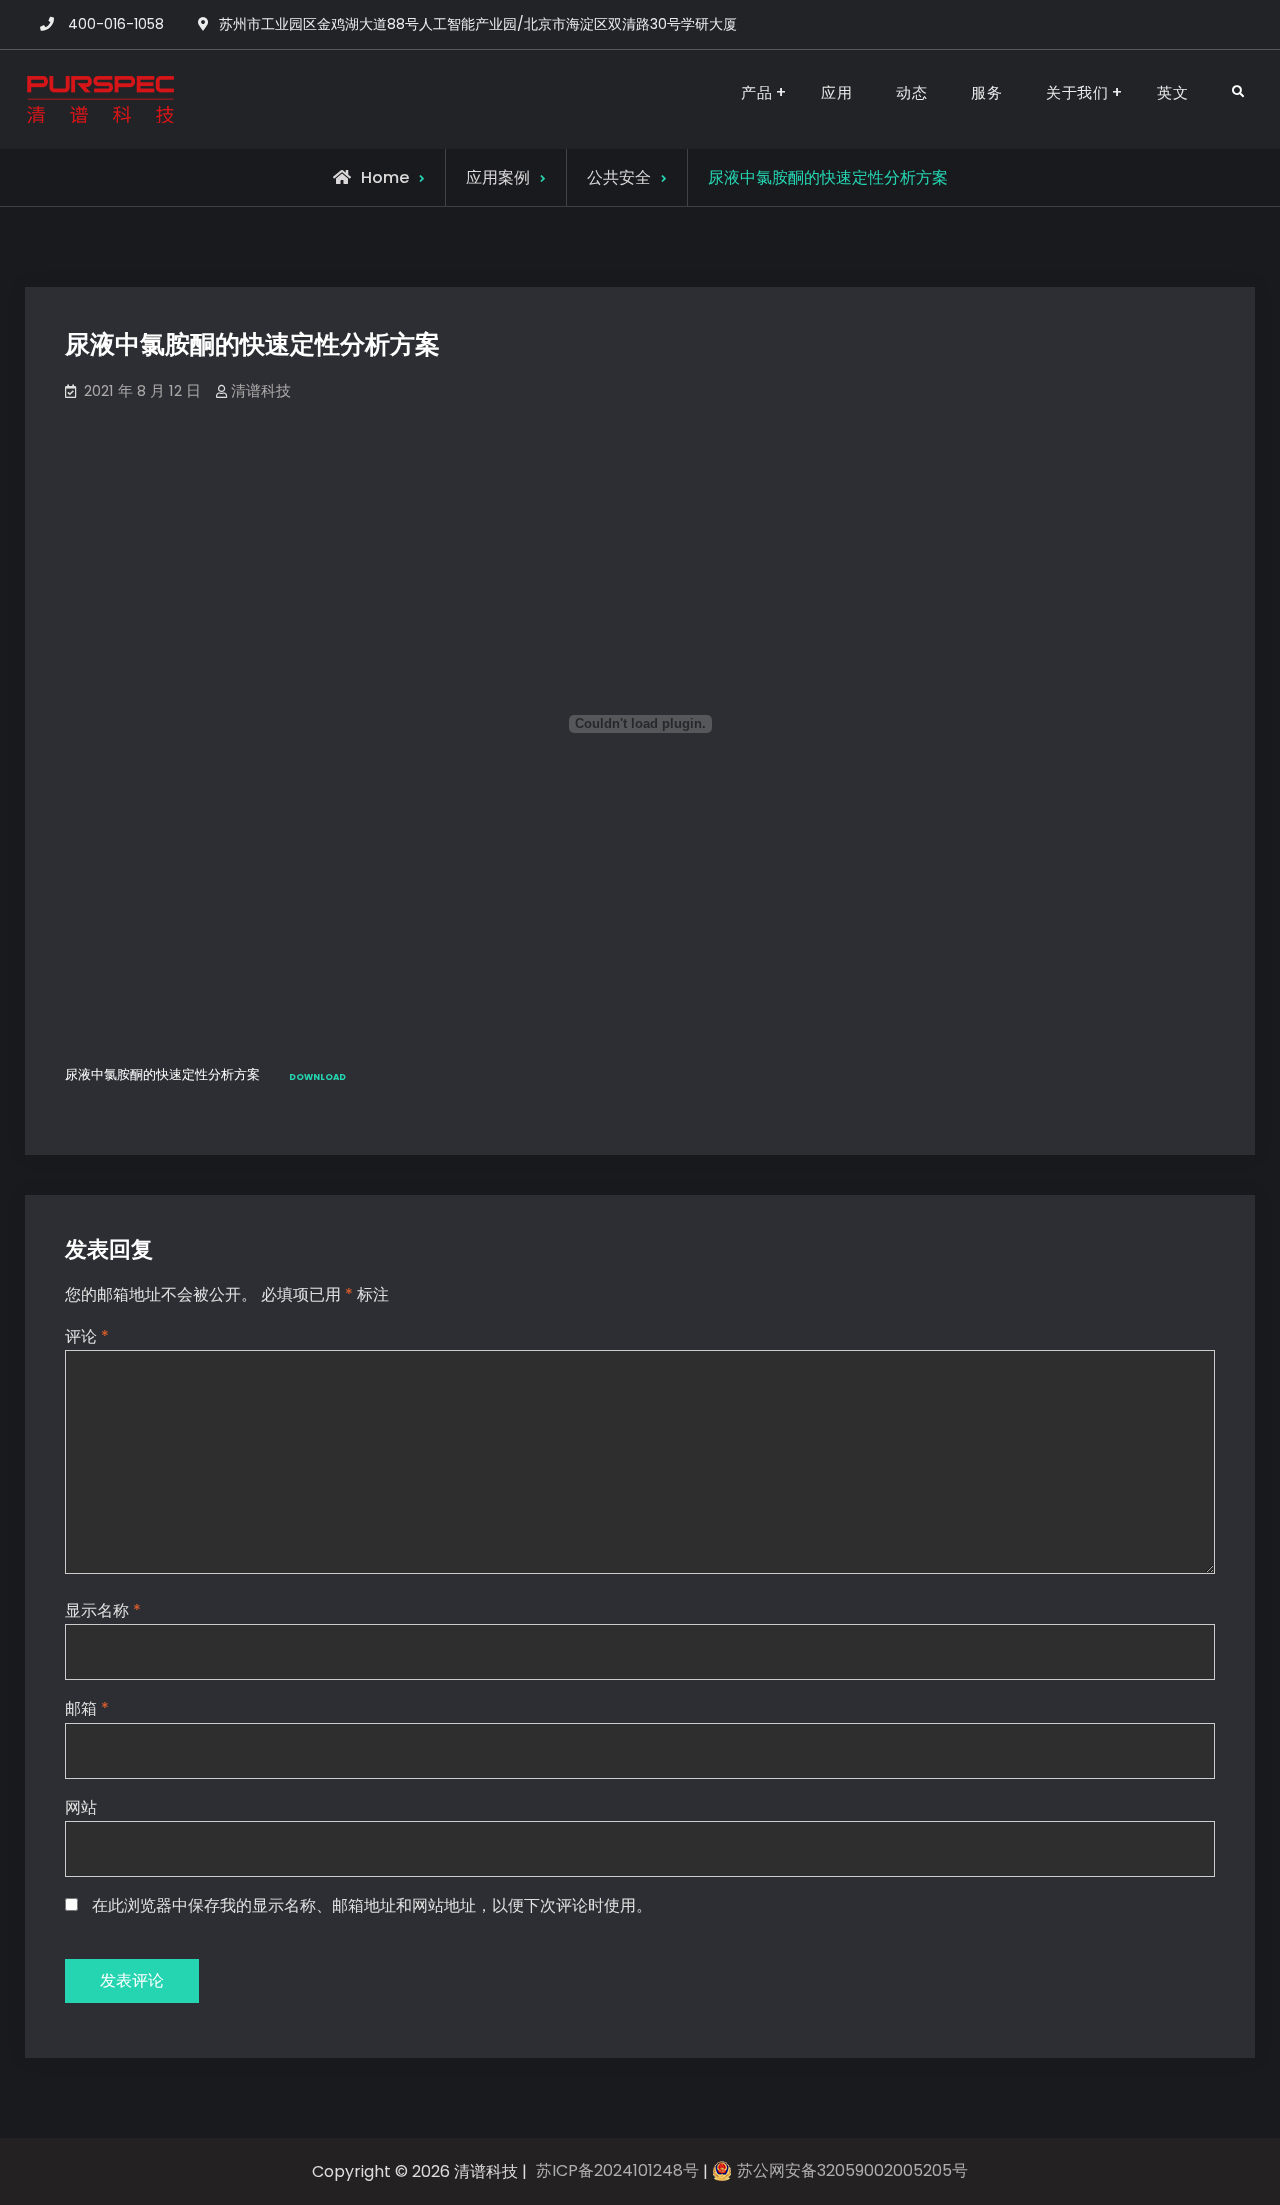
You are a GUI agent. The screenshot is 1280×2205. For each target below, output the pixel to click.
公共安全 (619, 177)
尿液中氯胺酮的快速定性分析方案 (162, 1075)
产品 (756, 92)
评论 (87, 1336)
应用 (836, 92)
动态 (911, 92)
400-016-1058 (116, 24)
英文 (1172, 92)
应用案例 (498, 177)
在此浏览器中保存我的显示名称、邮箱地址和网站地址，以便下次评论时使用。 (372, 1905)
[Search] (1237, 92)
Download (317, 1077)
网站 (81, 1807)
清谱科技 (261, 390)
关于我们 (1077, 92)
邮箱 (87, 1708)
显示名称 (103, 1610)
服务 (986, 92)
